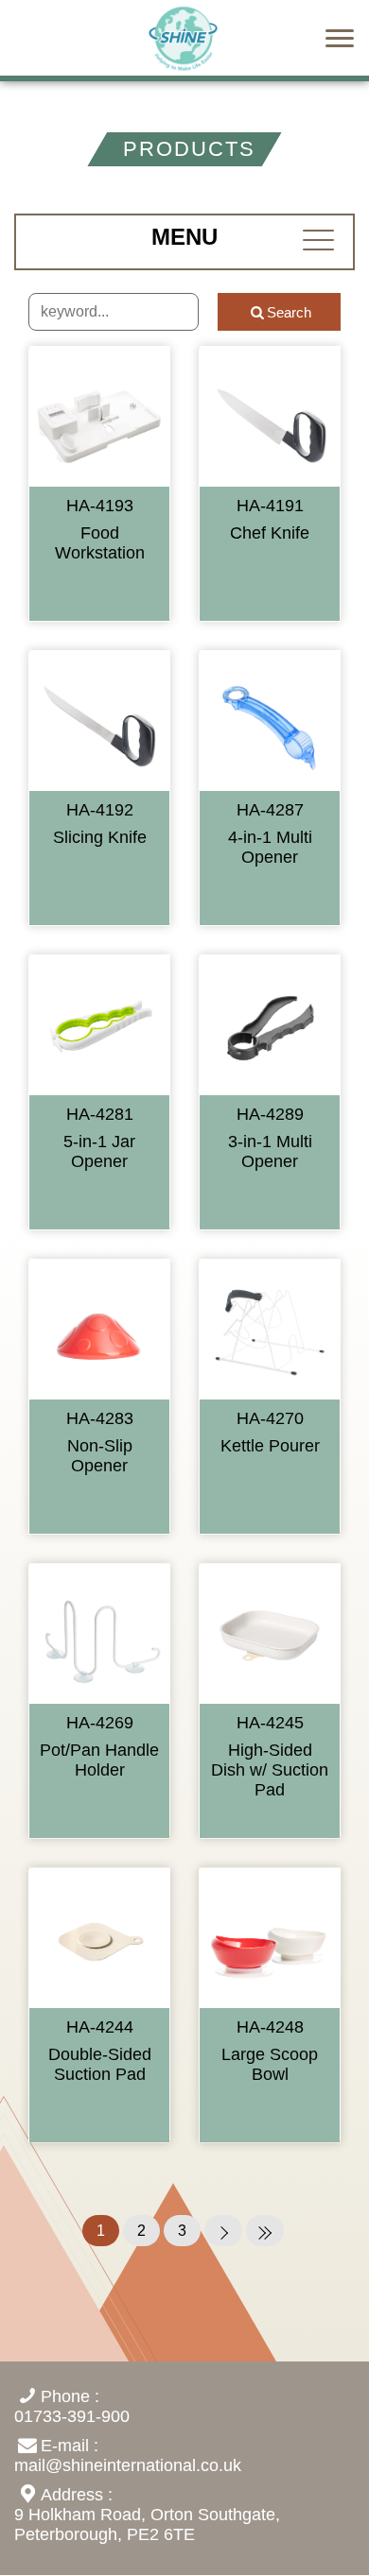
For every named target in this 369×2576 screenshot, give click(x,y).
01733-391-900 (72, 2416)
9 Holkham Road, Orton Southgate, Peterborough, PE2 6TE (147, 2524)
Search (289, 312)
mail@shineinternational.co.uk (128, 2465)
